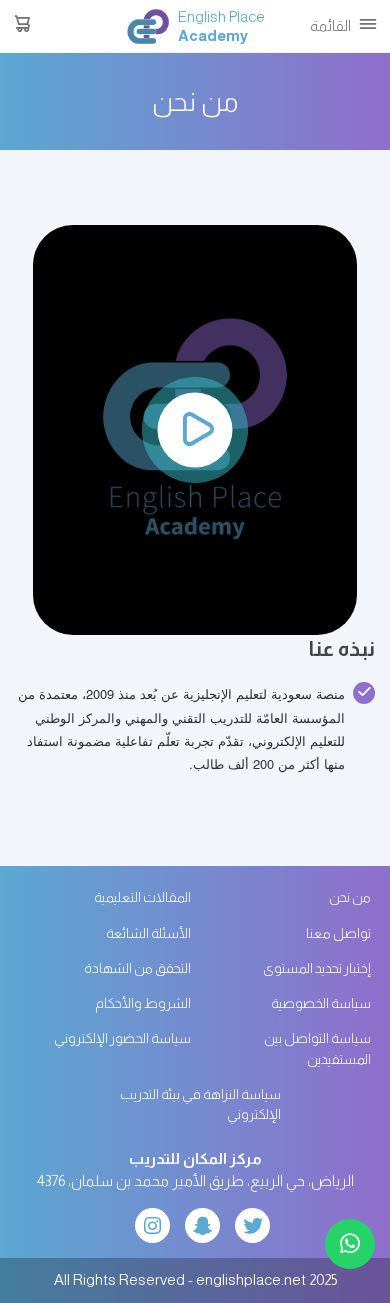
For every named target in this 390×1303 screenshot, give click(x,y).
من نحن (350, 897)
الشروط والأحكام (143, 1003)
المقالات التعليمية (142, 897)
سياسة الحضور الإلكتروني (122, 1038)
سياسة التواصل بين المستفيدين (317, 1048)
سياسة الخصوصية (321, 1003)
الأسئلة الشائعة (148, 933)
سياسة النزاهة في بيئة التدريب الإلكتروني (200, 1104)
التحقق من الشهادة (137, 968)
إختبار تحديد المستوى (317, 968)
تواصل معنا (338, 933)
